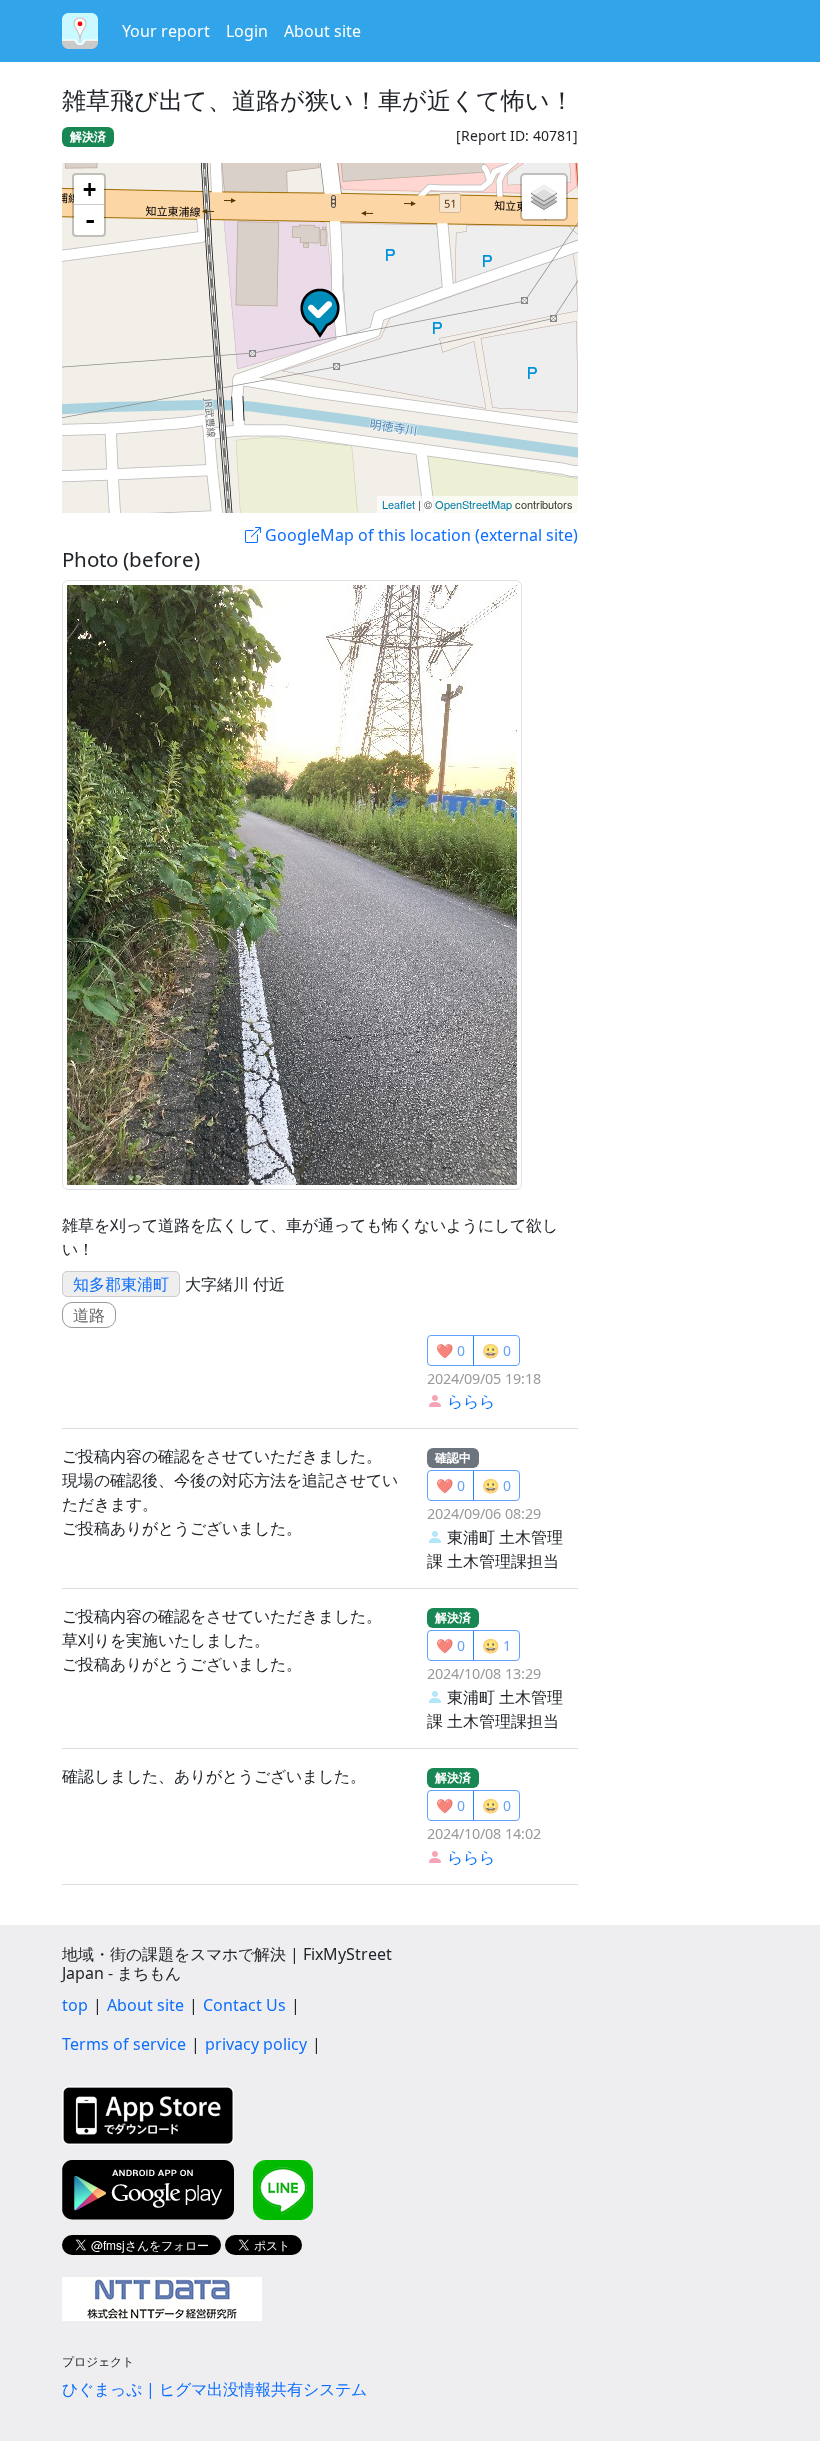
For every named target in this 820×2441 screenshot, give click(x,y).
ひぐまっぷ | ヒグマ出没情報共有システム (214, 2389)
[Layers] (544, 197)
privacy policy (256, 2044)
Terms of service (124, 2044)
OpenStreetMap (473, 504)
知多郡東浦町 (121, 1284)
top (75, 2005)
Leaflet (398, 504)
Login (247, 31)
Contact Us (244, 2005)
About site (322, 31)
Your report (166, 31)
